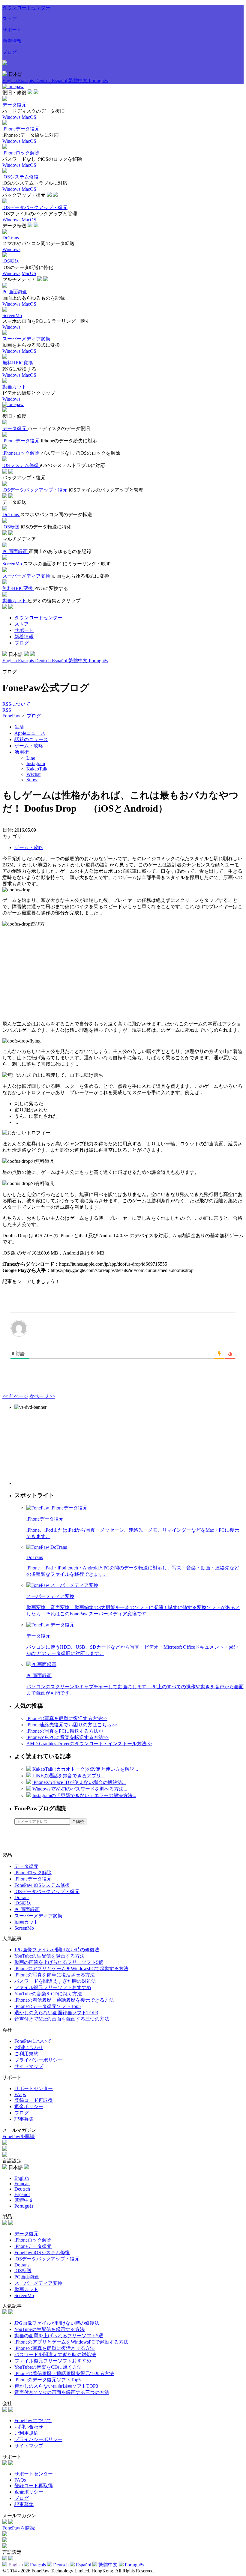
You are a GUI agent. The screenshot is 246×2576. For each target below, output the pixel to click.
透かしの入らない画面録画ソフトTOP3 (56, 2013)
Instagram (36, 763)
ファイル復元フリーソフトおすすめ (53, 1987)
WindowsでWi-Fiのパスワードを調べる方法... (80, 1789)
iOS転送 (23, 1903)
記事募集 (24, 2119)
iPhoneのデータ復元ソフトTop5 (48, 2006)
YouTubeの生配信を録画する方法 (49, 1956)
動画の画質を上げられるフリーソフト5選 (59, 1962)
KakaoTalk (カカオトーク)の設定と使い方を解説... (85, 1769)
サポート (12, 30)
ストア (10, 19)
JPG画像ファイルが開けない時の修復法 (57, 1950)
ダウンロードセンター (26, 8)
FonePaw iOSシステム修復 (42, 1885)
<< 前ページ (15, 1396)
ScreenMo (24, 1928)
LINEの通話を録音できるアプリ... (69, 1776)
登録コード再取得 (34, 2100)
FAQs (20, 2094)
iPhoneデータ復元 (33, 1879)
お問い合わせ (29, 2047)
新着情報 (12, 41)
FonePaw (11, 716)
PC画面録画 (27, 1909)
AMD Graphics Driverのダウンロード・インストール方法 (89, 1744)
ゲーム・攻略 (29, 746)
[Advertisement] (123, 974)
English (10, 81)
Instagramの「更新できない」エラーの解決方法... (84, 1795)
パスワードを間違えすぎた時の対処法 (55, 1981)
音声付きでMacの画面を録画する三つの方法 (62, 2019)
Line (31, 758)
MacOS (29, 117)
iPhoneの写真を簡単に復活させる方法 (55, 1975)
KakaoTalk (37, 769)
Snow (32, 780)
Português (98, 81)
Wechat (33, 774)
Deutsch (43, 81)
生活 (19, 727)
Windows (11, 117)
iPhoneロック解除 (33, 1873)
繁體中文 (79, 81)
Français (27, 81)
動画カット (26, 1922)
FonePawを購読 (19, 2136)
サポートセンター (34, 2088)
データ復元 (26, 1866)
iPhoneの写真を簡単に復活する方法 (67, 1718)
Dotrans (22, 1897)
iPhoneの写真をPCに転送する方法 (65, 1731)
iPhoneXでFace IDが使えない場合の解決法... (79, 1782)
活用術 (22, 752)
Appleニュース (30, 733)
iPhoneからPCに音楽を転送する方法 (67, 1737)
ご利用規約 (26, 2054)
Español (60, 81)
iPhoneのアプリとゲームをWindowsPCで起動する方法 (71, 1969)
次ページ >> (42, 1396)
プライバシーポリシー (38, 2060)
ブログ (10, 52)
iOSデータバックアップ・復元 (47, 1891)
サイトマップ (29, 2066)
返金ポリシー (29, 2106)
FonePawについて (33, 2041)
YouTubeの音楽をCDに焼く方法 (48, 1994)
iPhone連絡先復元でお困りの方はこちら (72, 1725)
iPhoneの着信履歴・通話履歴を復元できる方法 (64, 2000)
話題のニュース (31, 739)
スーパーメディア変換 (38, 1916)
